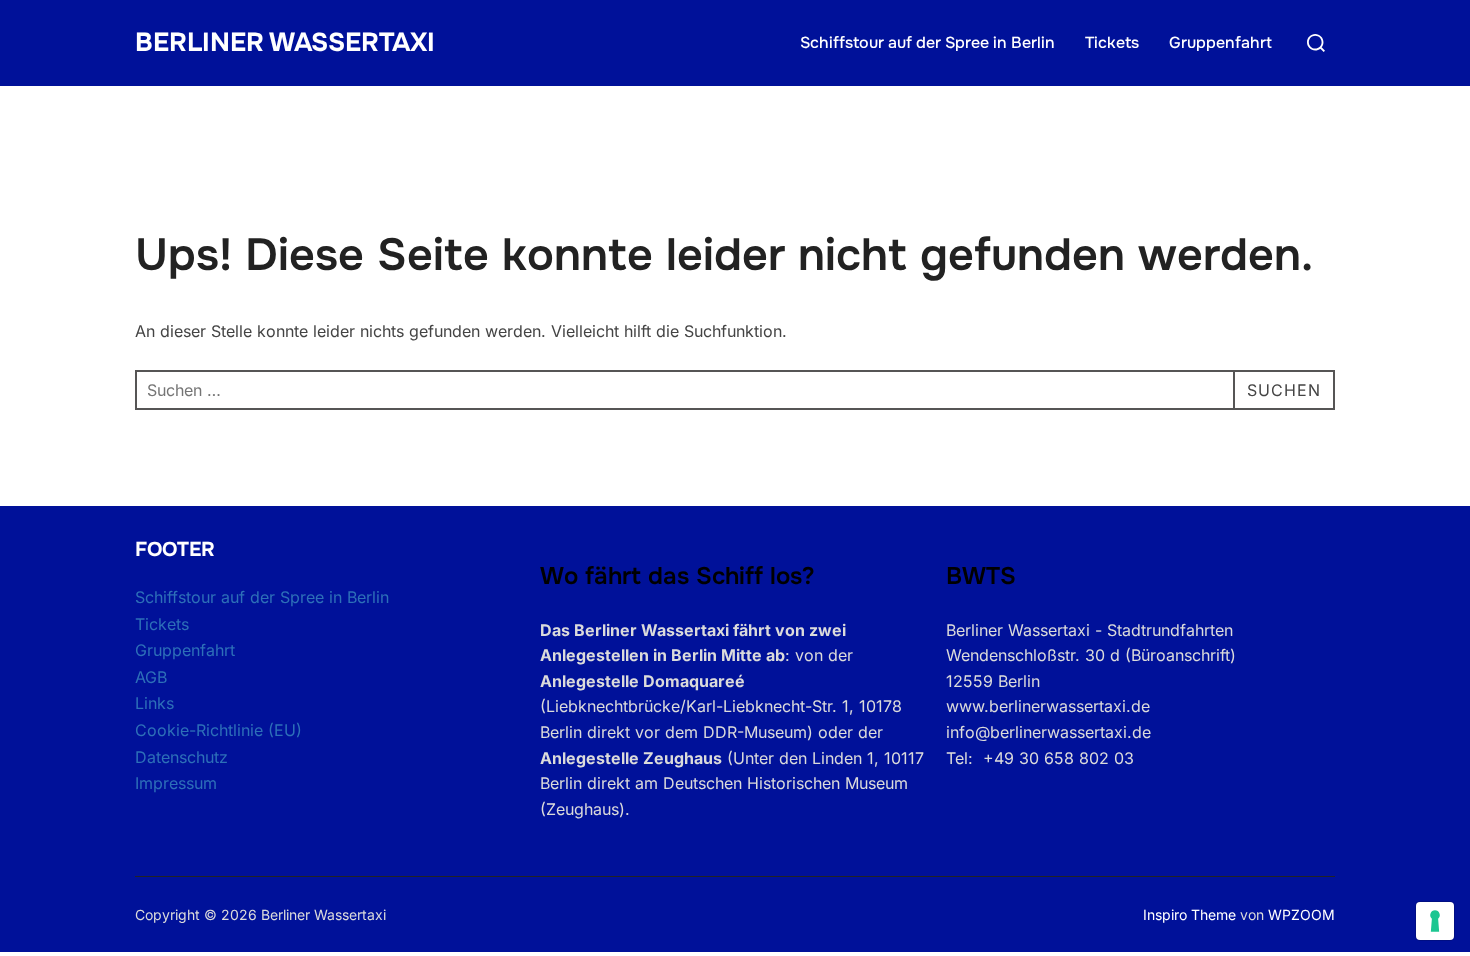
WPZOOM (1301, 914)
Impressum (176, 783)
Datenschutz (181, 757)
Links (154, 703)
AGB (151, 677)
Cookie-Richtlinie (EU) (218, 730)
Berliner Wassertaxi (285, 42)
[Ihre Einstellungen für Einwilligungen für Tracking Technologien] (1435, 921)
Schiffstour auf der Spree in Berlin (927, 42)
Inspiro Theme (1189, 914)
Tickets (1112, 42)
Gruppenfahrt (1220, 42)
